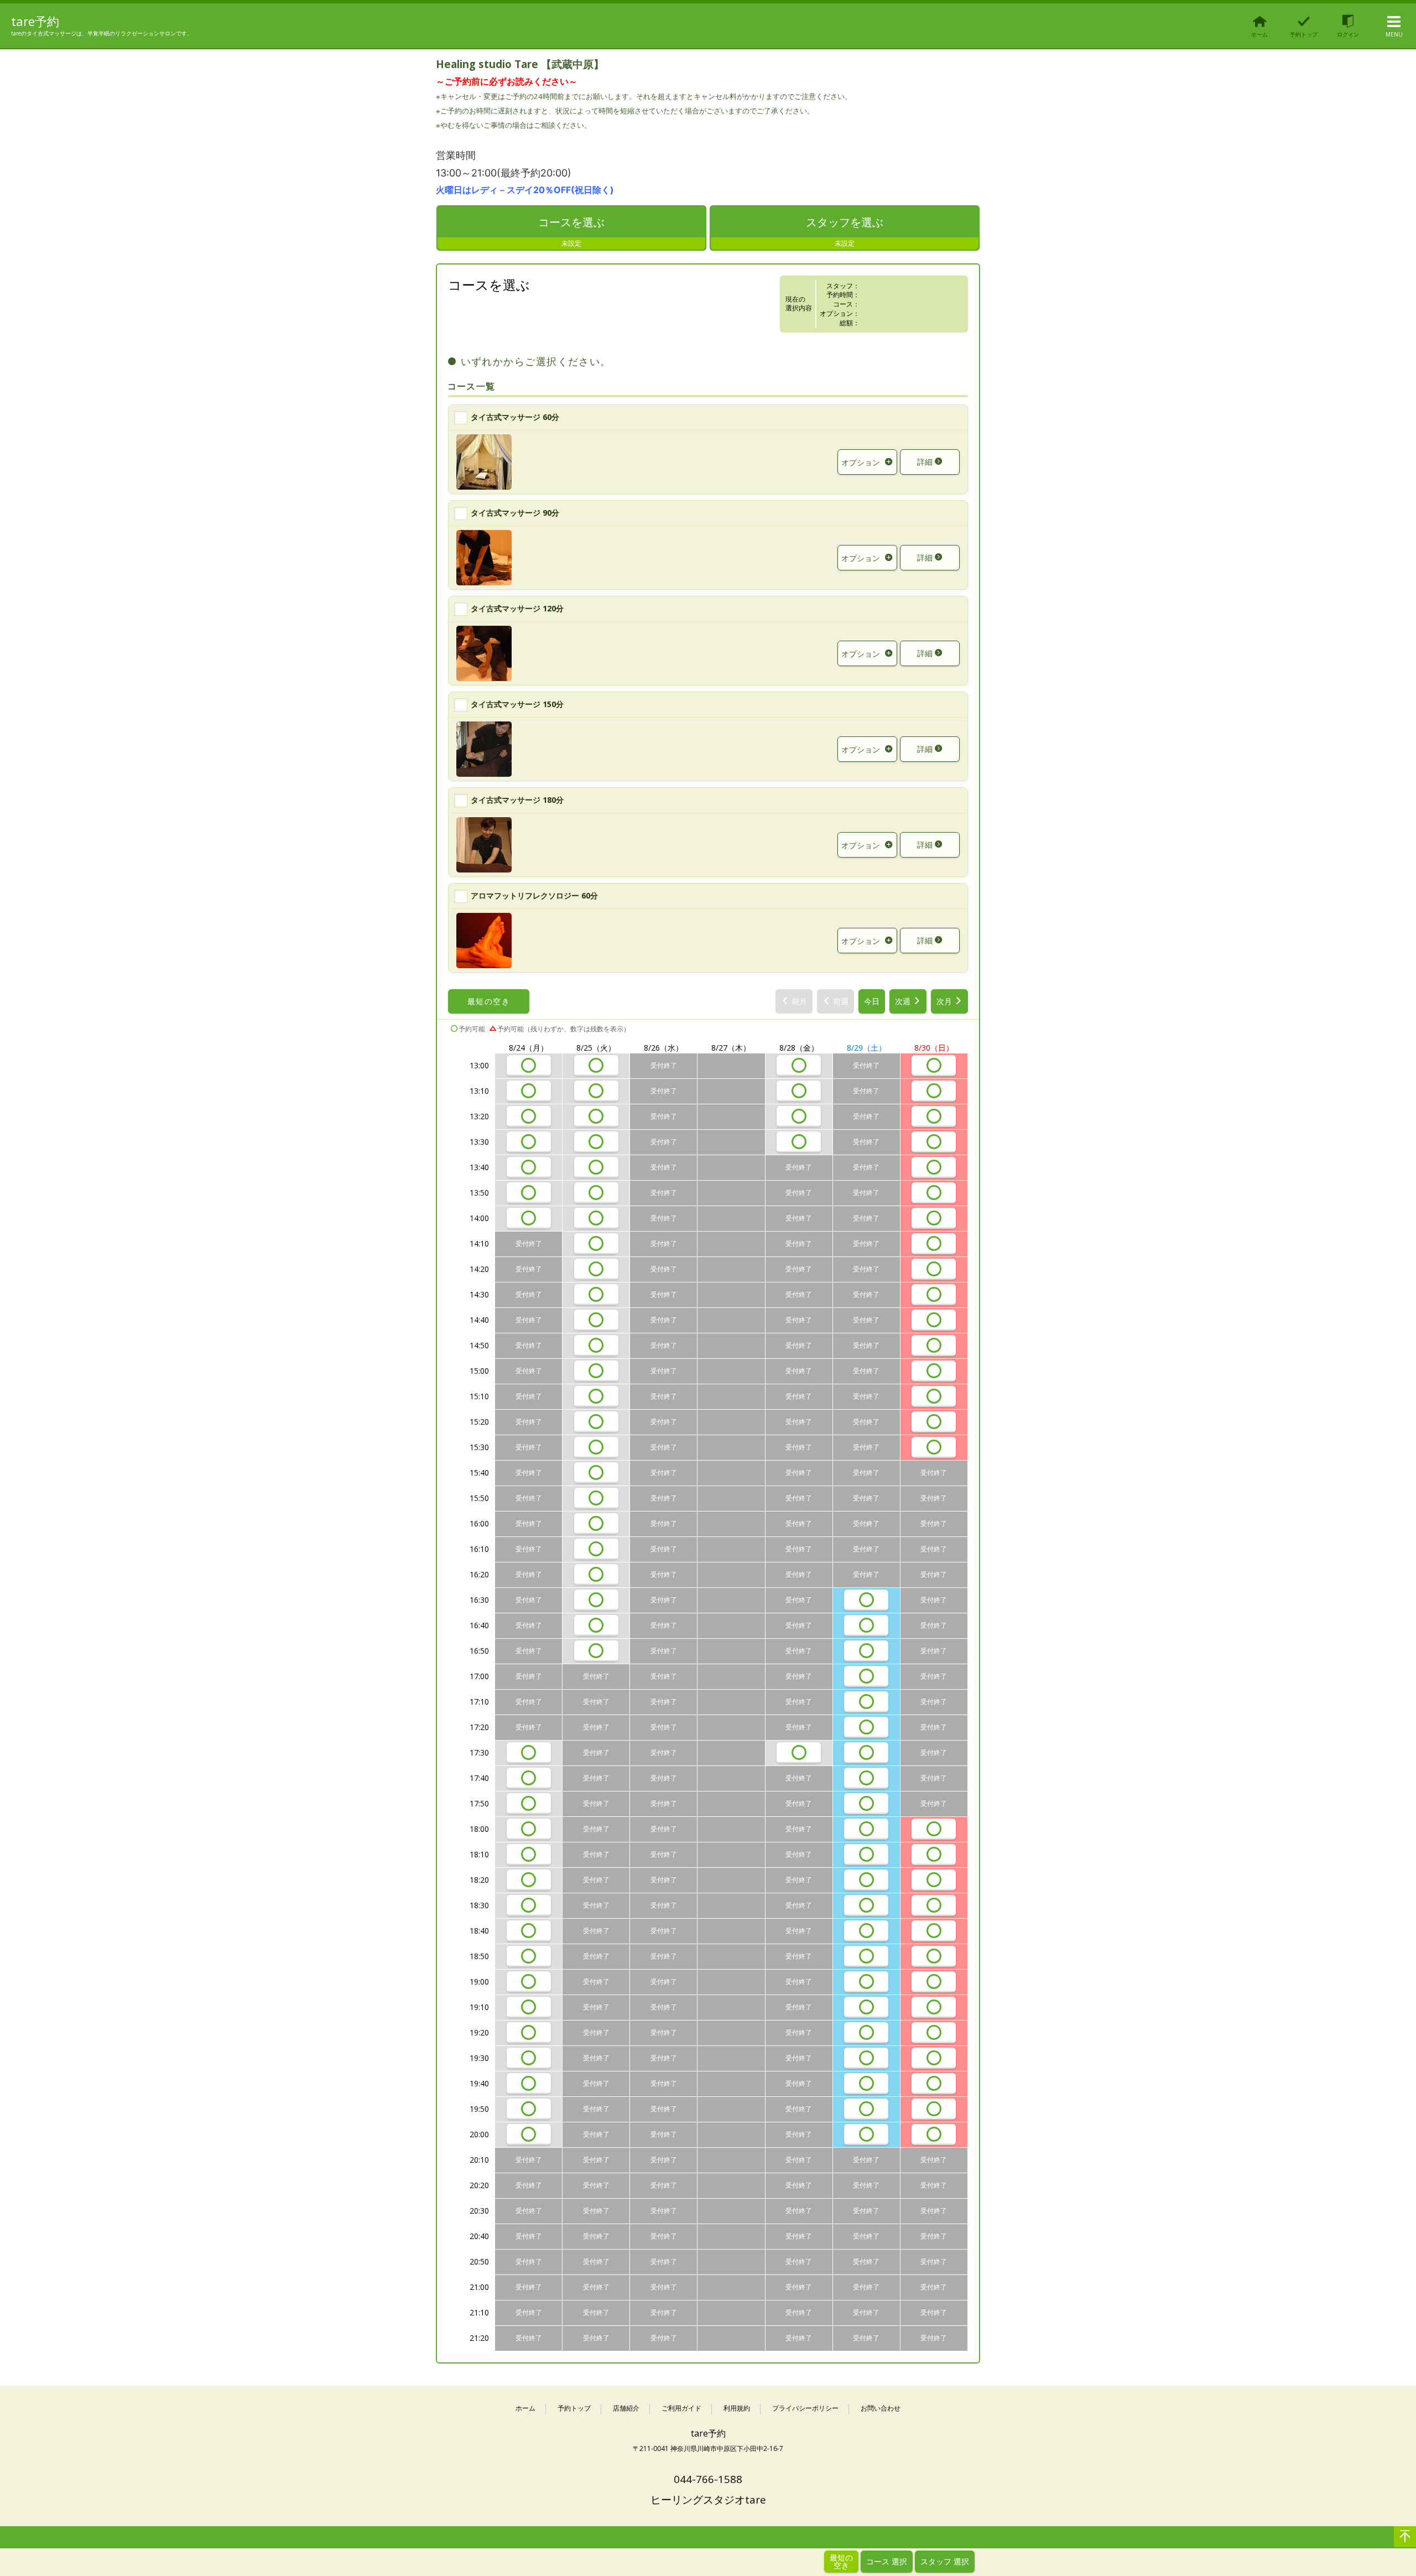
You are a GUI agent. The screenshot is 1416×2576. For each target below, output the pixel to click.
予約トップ (574, 2409)
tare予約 (35, 21)
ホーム (525, 2409)
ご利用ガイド (681, 2409)
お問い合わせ (881, 2409)
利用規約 (737, 2409)
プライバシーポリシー (805, 2409)
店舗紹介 (626, 2409)
